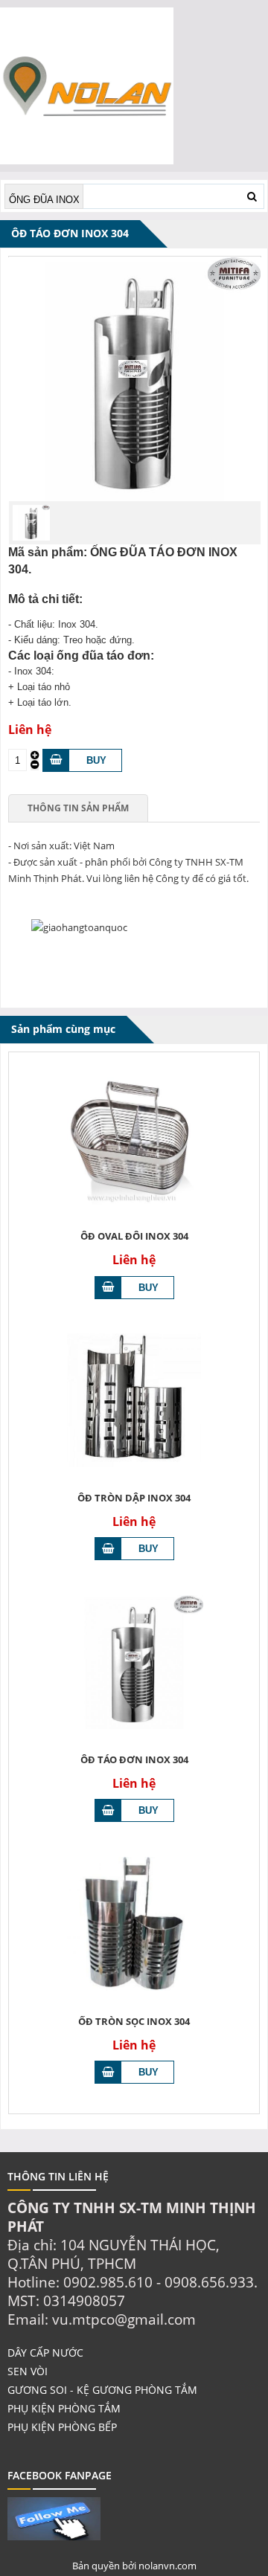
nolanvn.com (167, 2566)
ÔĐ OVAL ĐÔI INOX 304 (134, 1236)
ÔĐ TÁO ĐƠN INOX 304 (134, 1759)
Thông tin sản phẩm (78, 808)
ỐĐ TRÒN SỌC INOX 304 (134, 2021)
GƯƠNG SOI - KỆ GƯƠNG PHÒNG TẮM (102, 2390)
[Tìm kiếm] (252, 196)
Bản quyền (97, 2566)
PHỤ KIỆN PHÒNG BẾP (62, 2427)
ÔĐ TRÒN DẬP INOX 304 (134, 1498)
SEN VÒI (28, 2371)
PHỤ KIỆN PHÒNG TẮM (64, 2408)
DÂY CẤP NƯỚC (45, 2353)
